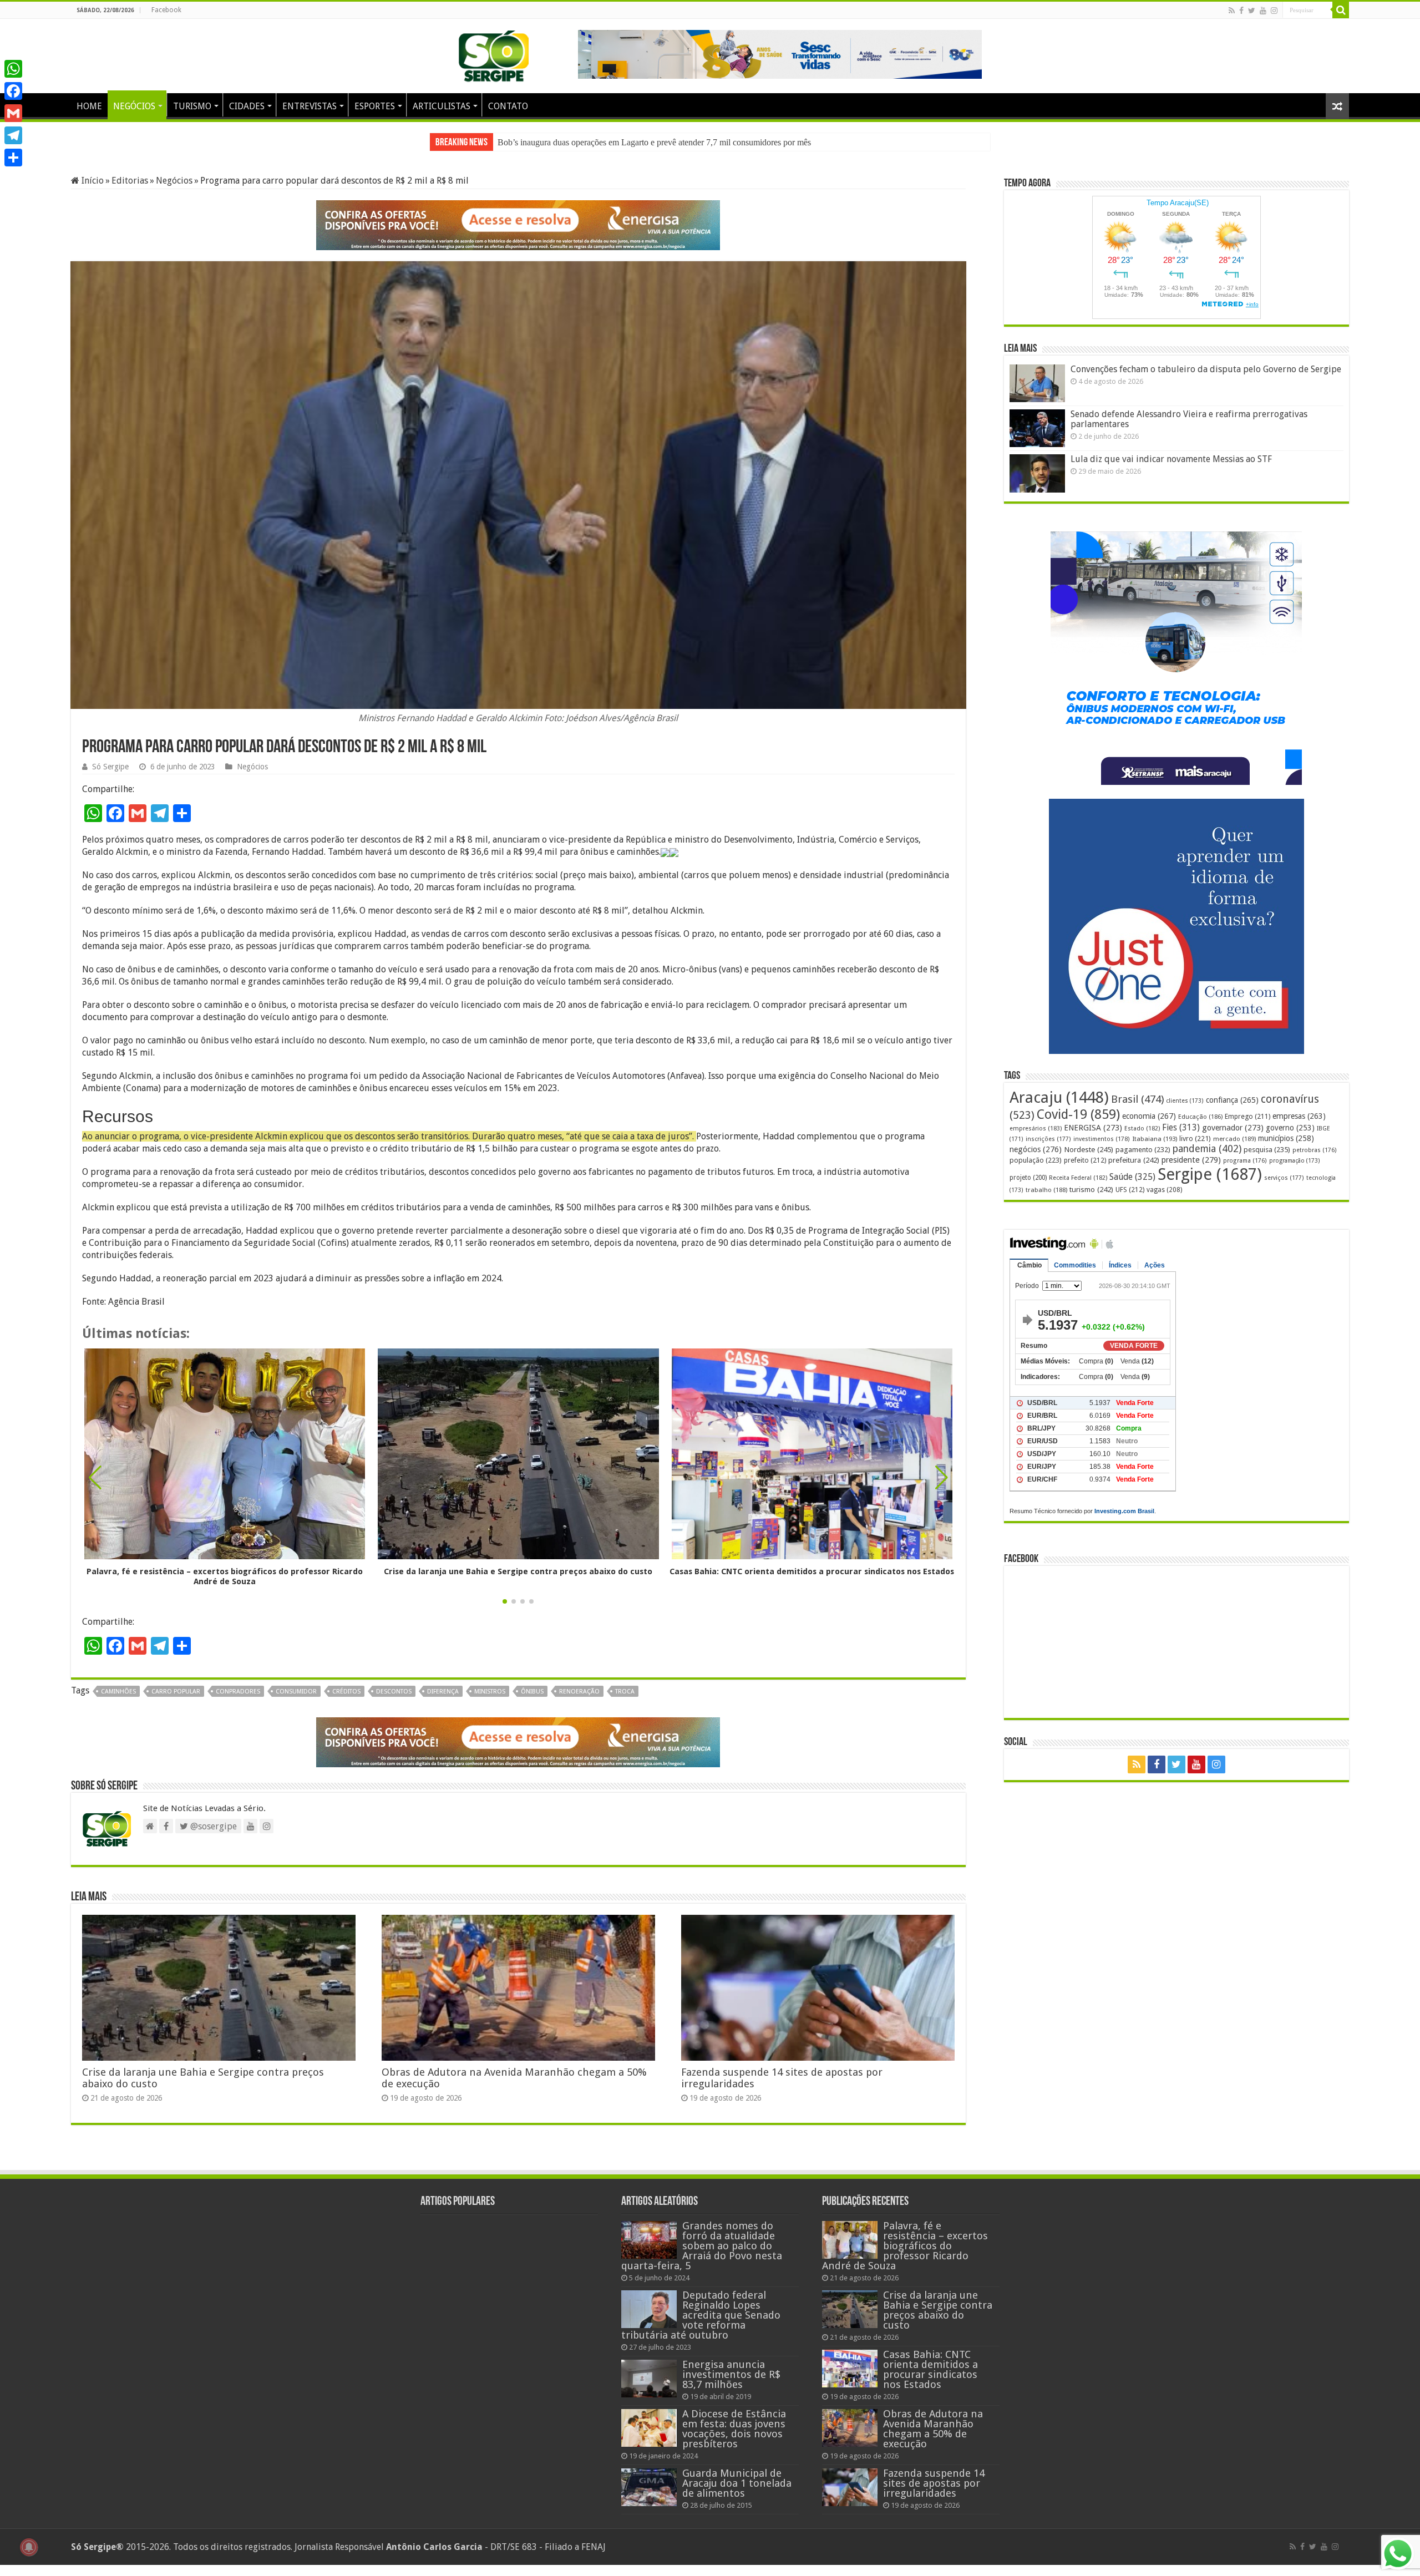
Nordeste (1089, 1149)
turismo (1091, 1189)
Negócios (174, 181)
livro (1195, 1139)
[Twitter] (1252, 11)
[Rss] (1232, 11)
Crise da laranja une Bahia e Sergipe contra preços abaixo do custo (614, 142)
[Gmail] (13, 113)
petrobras (1315, 1150)
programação (1295, 1161)
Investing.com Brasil (1124, 1511)
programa (1245, 1161)
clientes (1185, 1101)
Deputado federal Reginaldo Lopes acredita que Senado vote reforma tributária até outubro (701, 2326)
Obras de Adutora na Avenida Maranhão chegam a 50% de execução (933, 2440)
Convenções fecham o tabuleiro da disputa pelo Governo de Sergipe (1206, 369)
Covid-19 (1078, 1114)
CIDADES (247, 106)
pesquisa (1267, 1150)
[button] (942, 1489)
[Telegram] (13, 135)
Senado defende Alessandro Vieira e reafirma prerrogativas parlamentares (1189, 419)
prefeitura (1134, 1160)
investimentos (1102, 1139)
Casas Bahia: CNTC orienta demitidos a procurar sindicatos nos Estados (812, 1583)
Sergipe (1210, 1174)
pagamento (1143, 1150)
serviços (1284, 1178)
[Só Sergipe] (494, 54)
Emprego (1247, 1116)
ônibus (532, 1703)
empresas (1299, 1116)
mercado (1234, 1139)
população (1036, 1160)
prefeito (1085, 1160)
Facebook (166, 10)
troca (625, 1703)
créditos (346, 1703)
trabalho (1046, 1190)
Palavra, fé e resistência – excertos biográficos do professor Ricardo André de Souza (225, 1588)
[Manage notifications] (29, 2547)
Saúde (1132, 1177)
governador (1233, 1128)
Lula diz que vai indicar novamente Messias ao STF (1171, 459)
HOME (89, 106)
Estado (1142, 1129)
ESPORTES (375, 106)
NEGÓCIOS (134, 106)
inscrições (1048, 1139)
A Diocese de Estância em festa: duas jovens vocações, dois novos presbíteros (734, 2440)
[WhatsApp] (13, 69)
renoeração (579, 1703)
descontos (394, 1703)
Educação (1200, 1117)
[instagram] (1274, 11)
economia (1149, 1116)
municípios (1286, 1138)
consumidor (296, 1703)
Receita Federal (1078, 1178)
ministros (490, 1703)
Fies (1181, 1128)
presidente (1191, 1160)
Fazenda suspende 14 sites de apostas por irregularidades (934, 2494)
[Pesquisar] (1341, 10)
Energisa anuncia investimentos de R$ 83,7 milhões (731, 2385)
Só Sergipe (110, 778)
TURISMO (192, 106)
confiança (1232, 1100)
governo (1290, 1128)
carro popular (176, 1703)
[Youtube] (1263, 11)
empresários (1036, 1129)
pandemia (1207, 1149)
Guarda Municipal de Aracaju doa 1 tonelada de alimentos (737, 2494)
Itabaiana (1155, 1139)
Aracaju (1059, 1097)
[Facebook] (1241, 11)
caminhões (118, 1703)
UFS (1130, 1190)
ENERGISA (1093, 1128)
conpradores (238, 1703)
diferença (443, 1703)
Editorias (130, 181)
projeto (1028, 1178)
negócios (1036, 1149)
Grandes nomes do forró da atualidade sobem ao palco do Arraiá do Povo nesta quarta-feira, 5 (702, 2257)
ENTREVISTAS (310, 106)
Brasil (1137, 1099)
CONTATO (508, 106)
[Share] (13, 158)
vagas (1164, 1190)
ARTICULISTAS (442, 106)
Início (92, 181)
